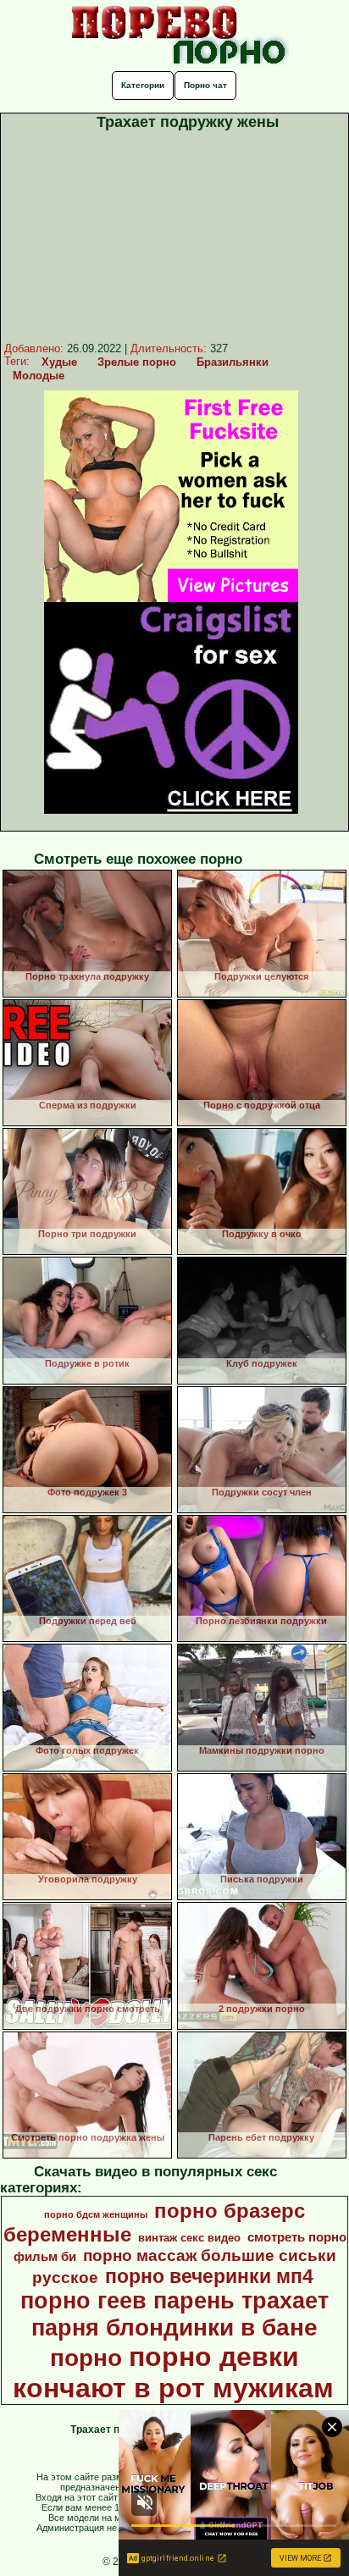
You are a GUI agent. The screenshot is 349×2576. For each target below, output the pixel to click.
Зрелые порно (137, 362)
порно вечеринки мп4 (209, 2276)
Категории (143, 85)
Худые (59, 362)
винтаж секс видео (189, 2238)
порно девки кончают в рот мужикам (173, 2372)
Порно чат (205, 85)
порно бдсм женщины (96, 2214)
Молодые (39, 376)
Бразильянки (233, 362)
